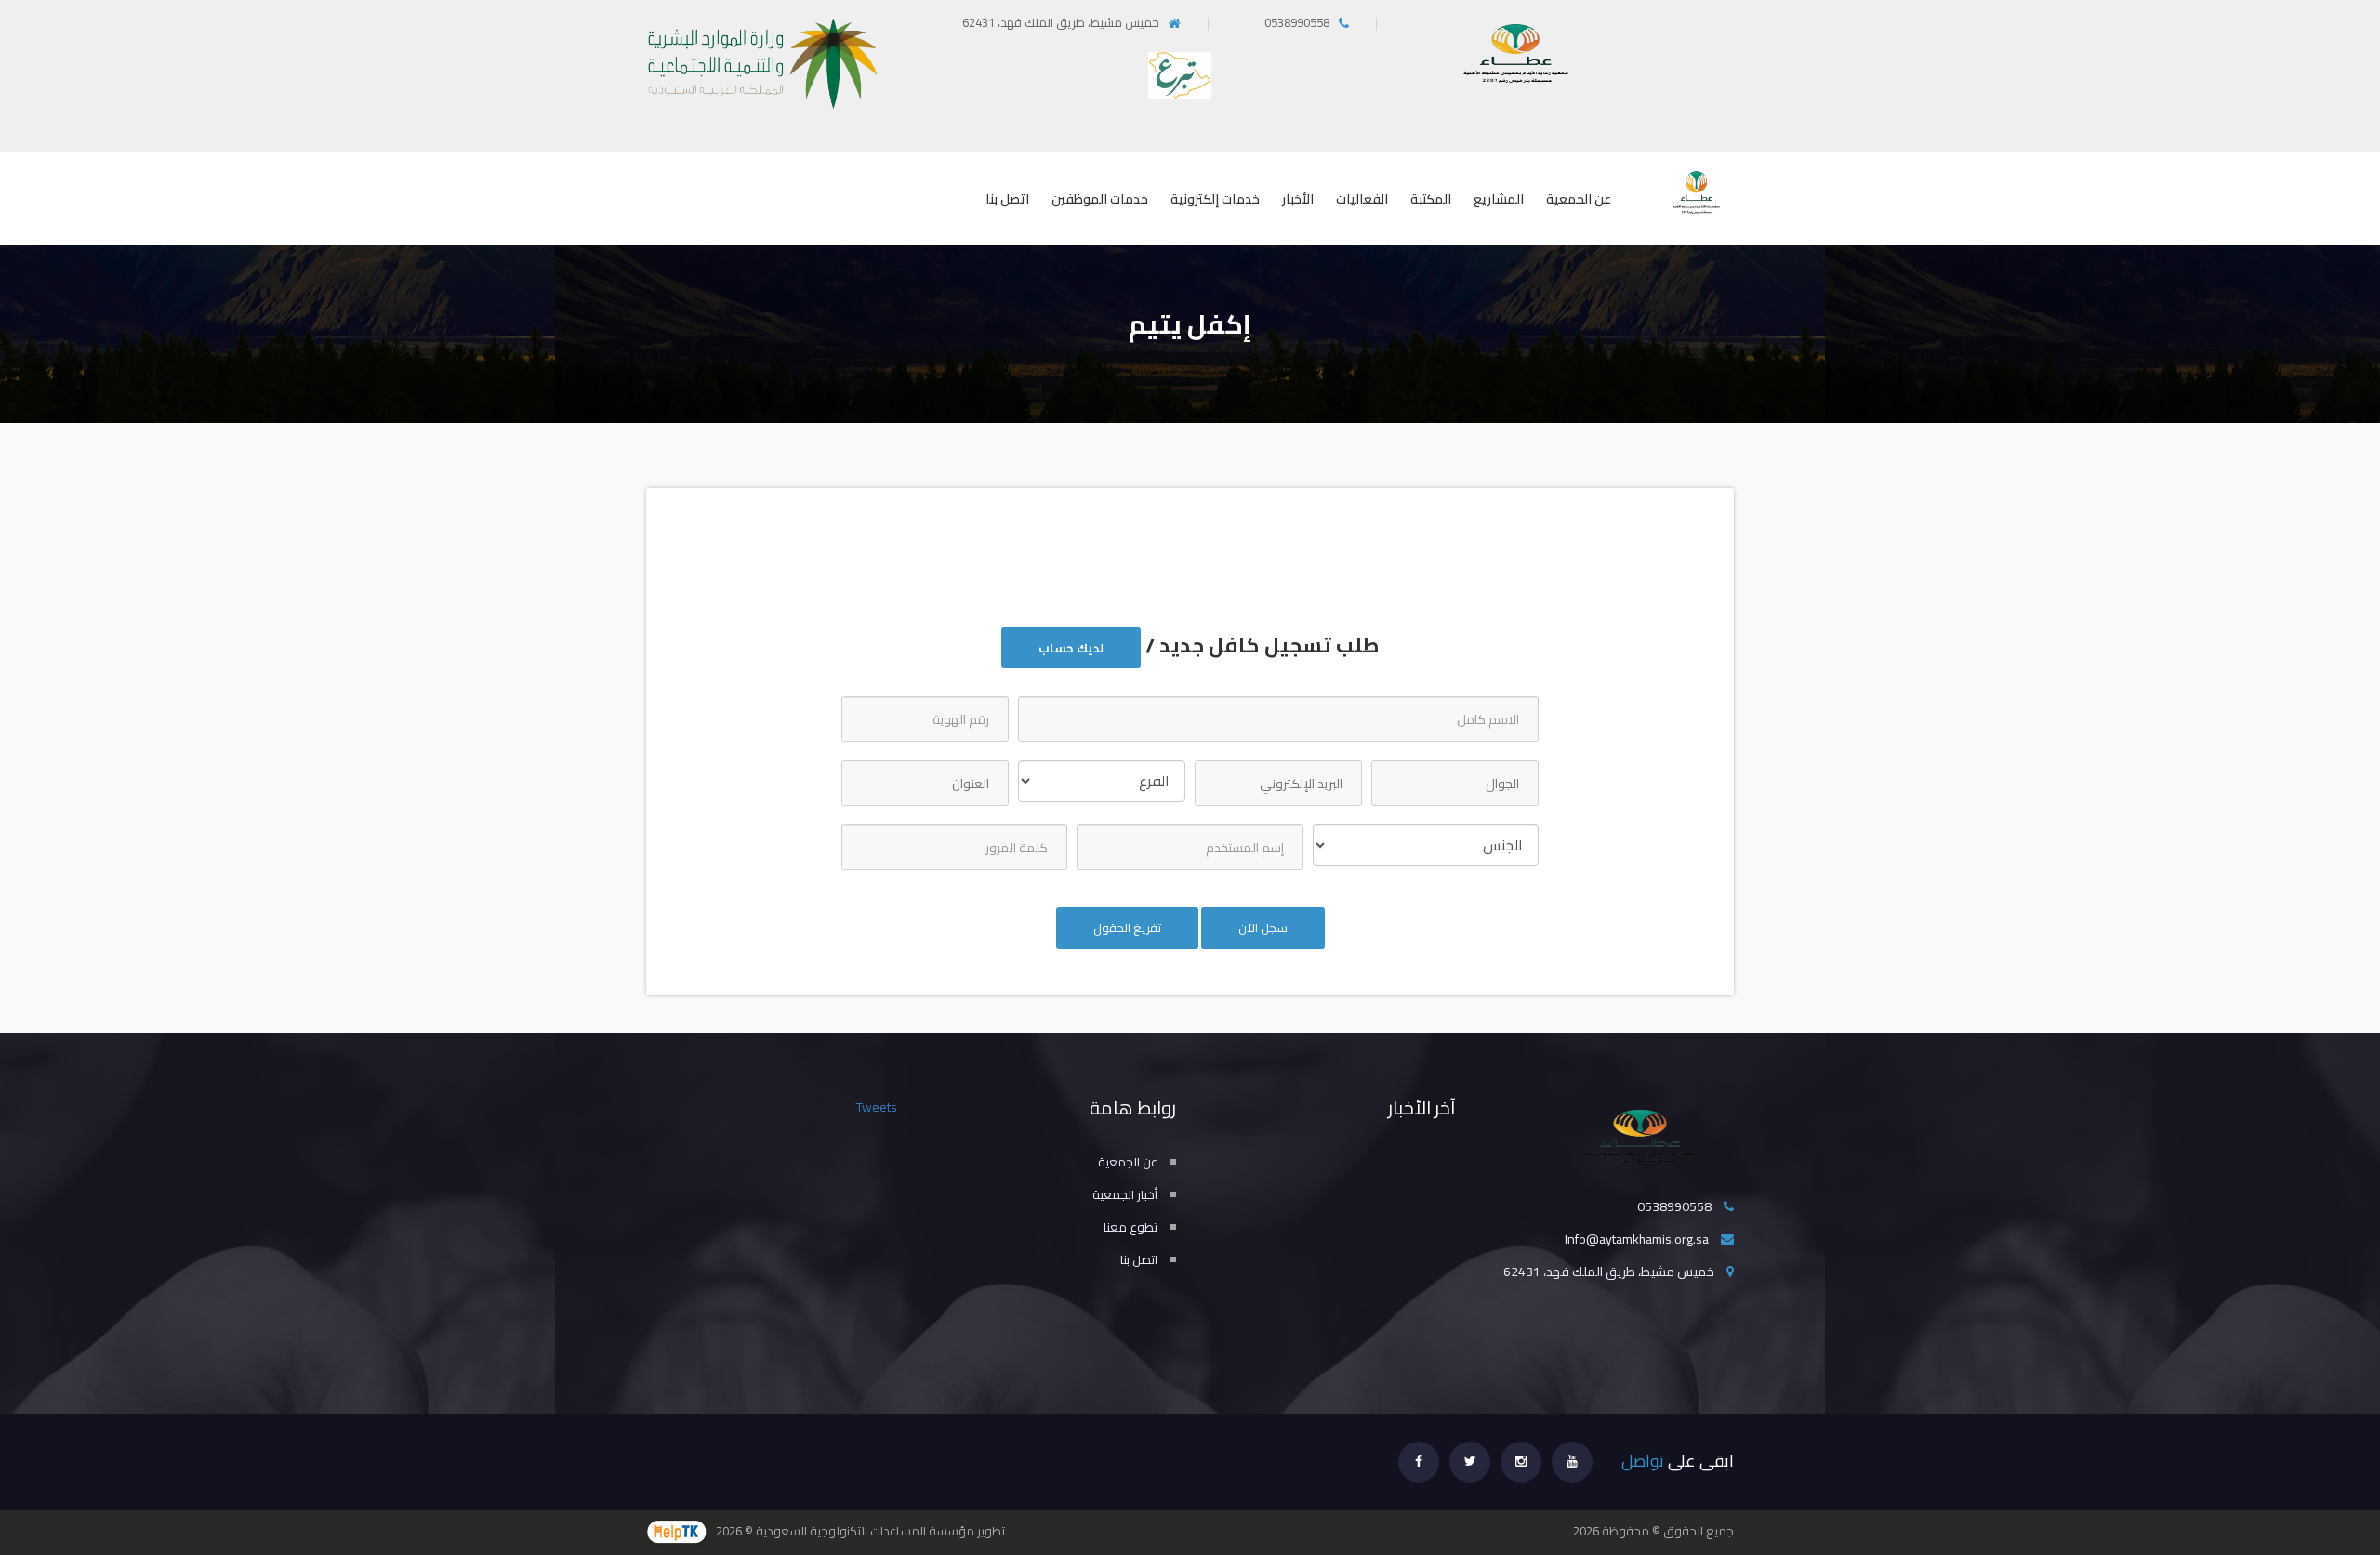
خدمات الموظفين (1100, 199)
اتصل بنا (1007, 199)
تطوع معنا (1130, 1227)
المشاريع (1499, 199)
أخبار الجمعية (1125, 1194)
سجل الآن (1263, 928)
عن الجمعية (1579, 199)
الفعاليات (1362, 199)
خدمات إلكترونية (1215, 199)
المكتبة (1431, 199)
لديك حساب (1071, 648)
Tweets (877, 1107)
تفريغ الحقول (1127, 928)
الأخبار (1298, 199)
